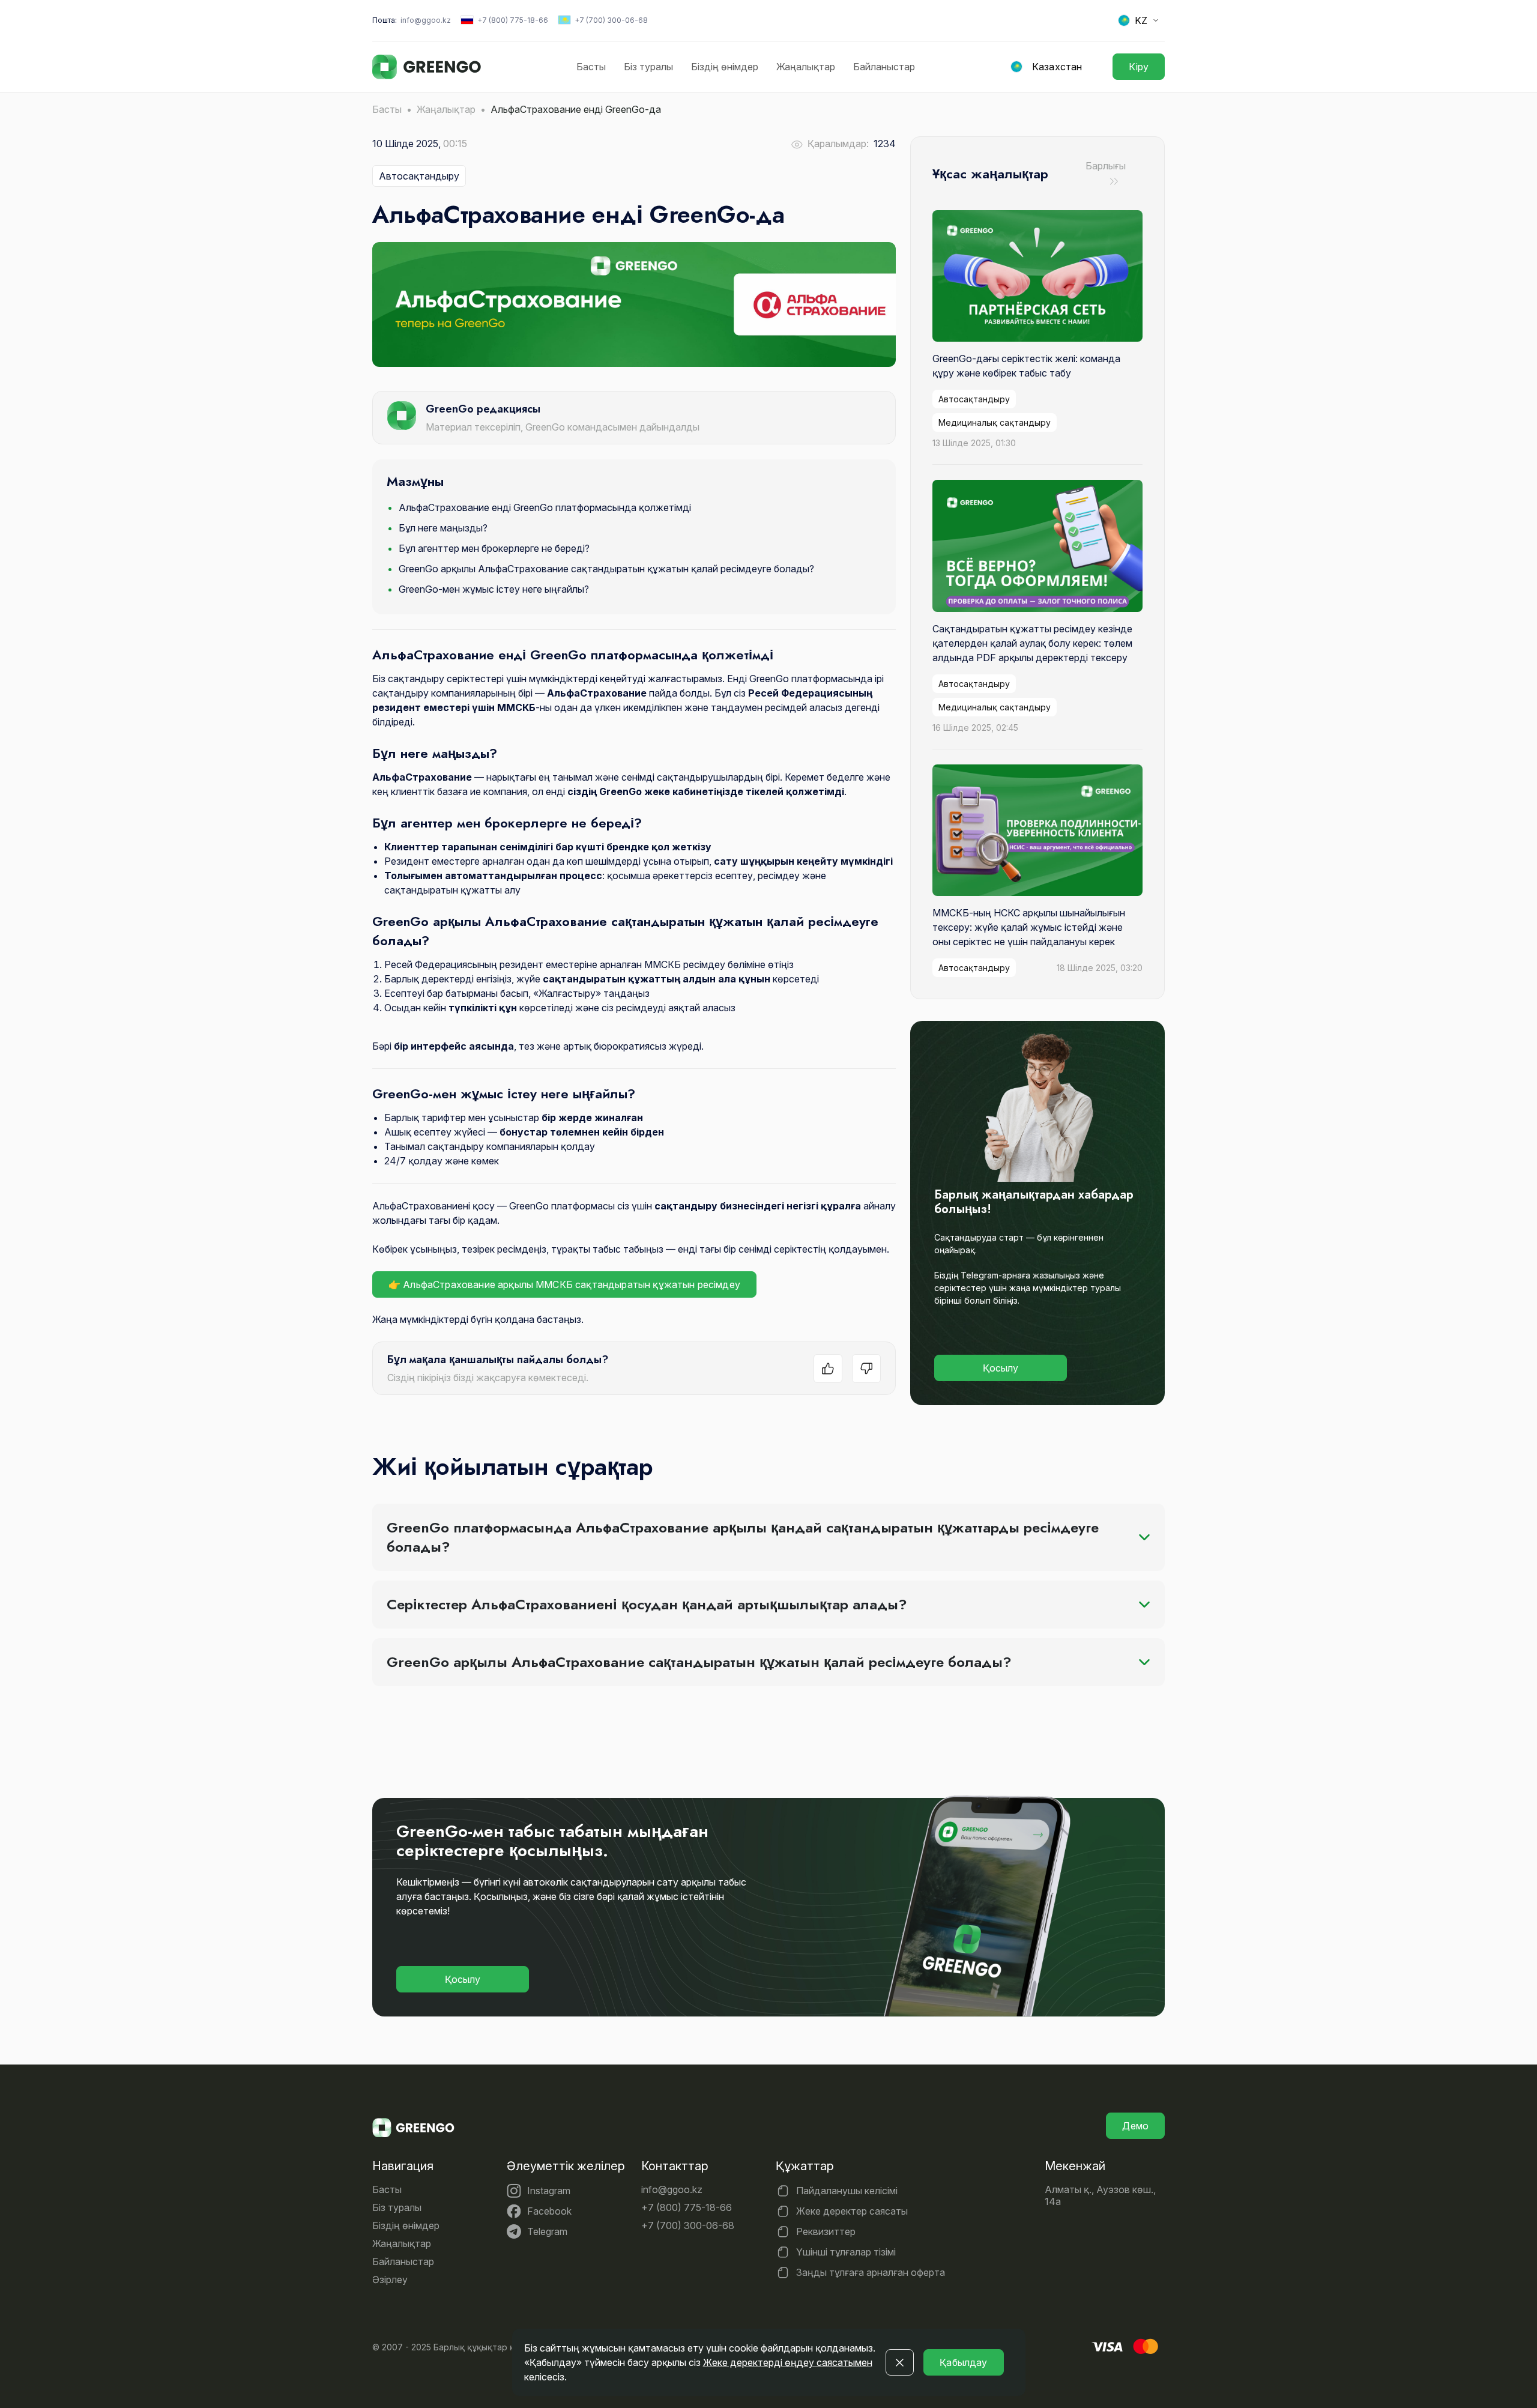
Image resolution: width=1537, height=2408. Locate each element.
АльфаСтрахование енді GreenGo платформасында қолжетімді (545, 507)
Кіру (1139, 67)
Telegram (547, 2231)
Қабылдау (963, 2362)
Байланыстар (884, 67)
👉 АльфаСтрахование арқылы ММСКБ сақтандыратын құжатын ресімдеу (564, 1284)
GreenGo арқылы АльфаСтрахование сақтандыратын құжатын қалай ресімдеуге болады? (606, 569)
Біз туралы (648, 67)
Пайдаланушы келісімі (847, 2191)
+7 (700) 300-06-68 (611, 20)
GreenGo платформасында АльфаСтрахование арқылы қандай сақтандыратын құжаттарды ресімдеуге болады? (743, 1537)
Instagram (549, 2191)
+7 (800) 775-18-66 (513, 20)
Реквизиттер (826, 2231)
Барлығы (1106, 166)
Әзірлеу (390, 2279)
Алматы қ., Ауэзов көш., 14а (1100, 2195)
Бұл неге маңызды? (443, 528)
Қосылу (1001, 1368)
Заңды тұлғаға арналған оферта (871, 2272)
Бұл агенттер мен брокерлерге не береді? (494, 548)
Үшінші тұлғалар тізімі (846, 2252)
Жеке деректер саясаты (852, 2211)
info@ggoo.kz (426, 20)
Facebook (549, 2211)
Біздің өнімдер (725, 67)
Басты (591, 67)
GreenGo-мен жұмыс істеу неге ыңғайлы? (494, 589)
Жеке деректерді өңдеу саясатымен (788, 2362)
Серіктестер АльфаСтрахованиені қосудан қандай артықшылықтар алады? (647, 1604)
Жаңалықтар (806, 67)
